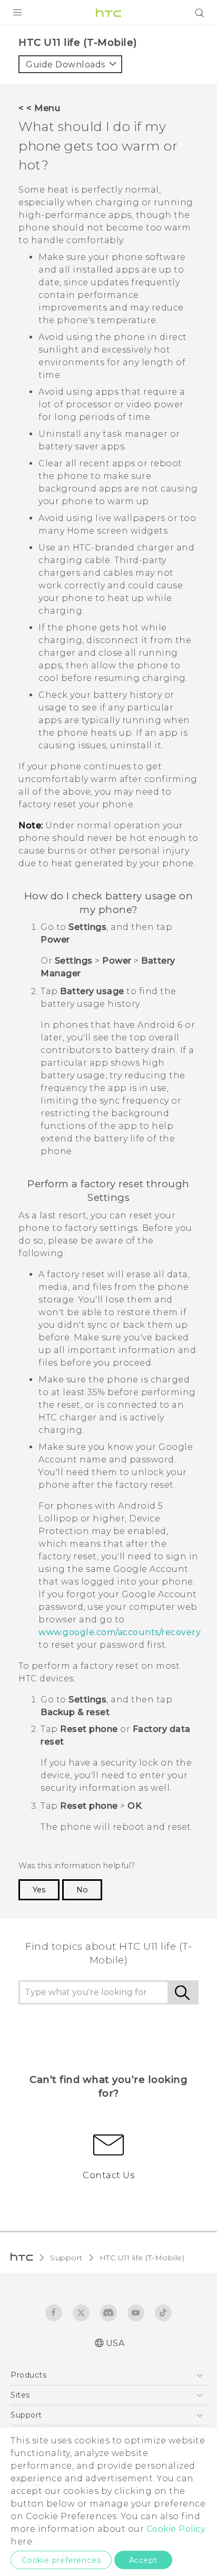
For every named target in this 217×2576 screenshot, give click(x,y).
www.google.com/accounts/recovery (120, 1632)
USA (115, 2343)
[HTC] (108, 13)
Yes (39, 1890)
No (82, 1890)
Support (66, 2258)
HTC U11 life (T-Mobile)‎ (142, 2258)
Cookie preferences (61, 2560)
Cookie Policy (176, 2529)
